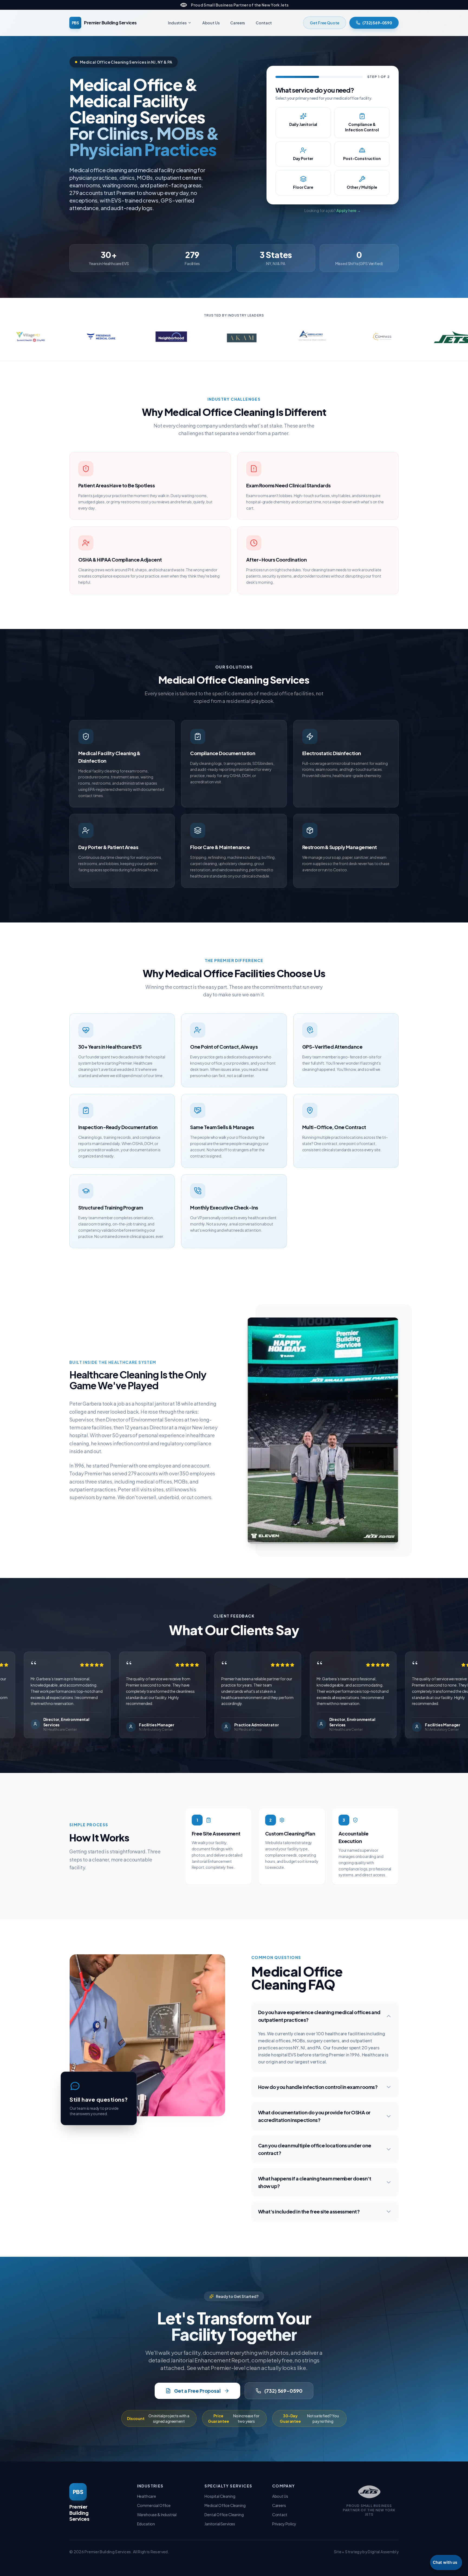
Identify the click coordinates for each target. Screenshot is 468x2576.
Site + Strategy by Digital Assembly (366, 2552)
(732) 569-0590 (377, 23)
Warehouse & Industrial (157, 2515)
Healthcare (147, 2496)
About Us (211, 23)
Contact (264, 23)
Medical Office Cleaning (225, 2505)
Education (146, 2524)
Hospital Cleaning (220, 2496)
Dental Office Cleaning (224, 2515)
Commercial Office (154, 2505)
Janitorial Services (220, 2524)
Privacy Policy (284, 2524)
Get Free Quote (325, 23)
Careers (238, 23)
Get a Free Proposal (197, 2391)
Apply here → (349, 210)
